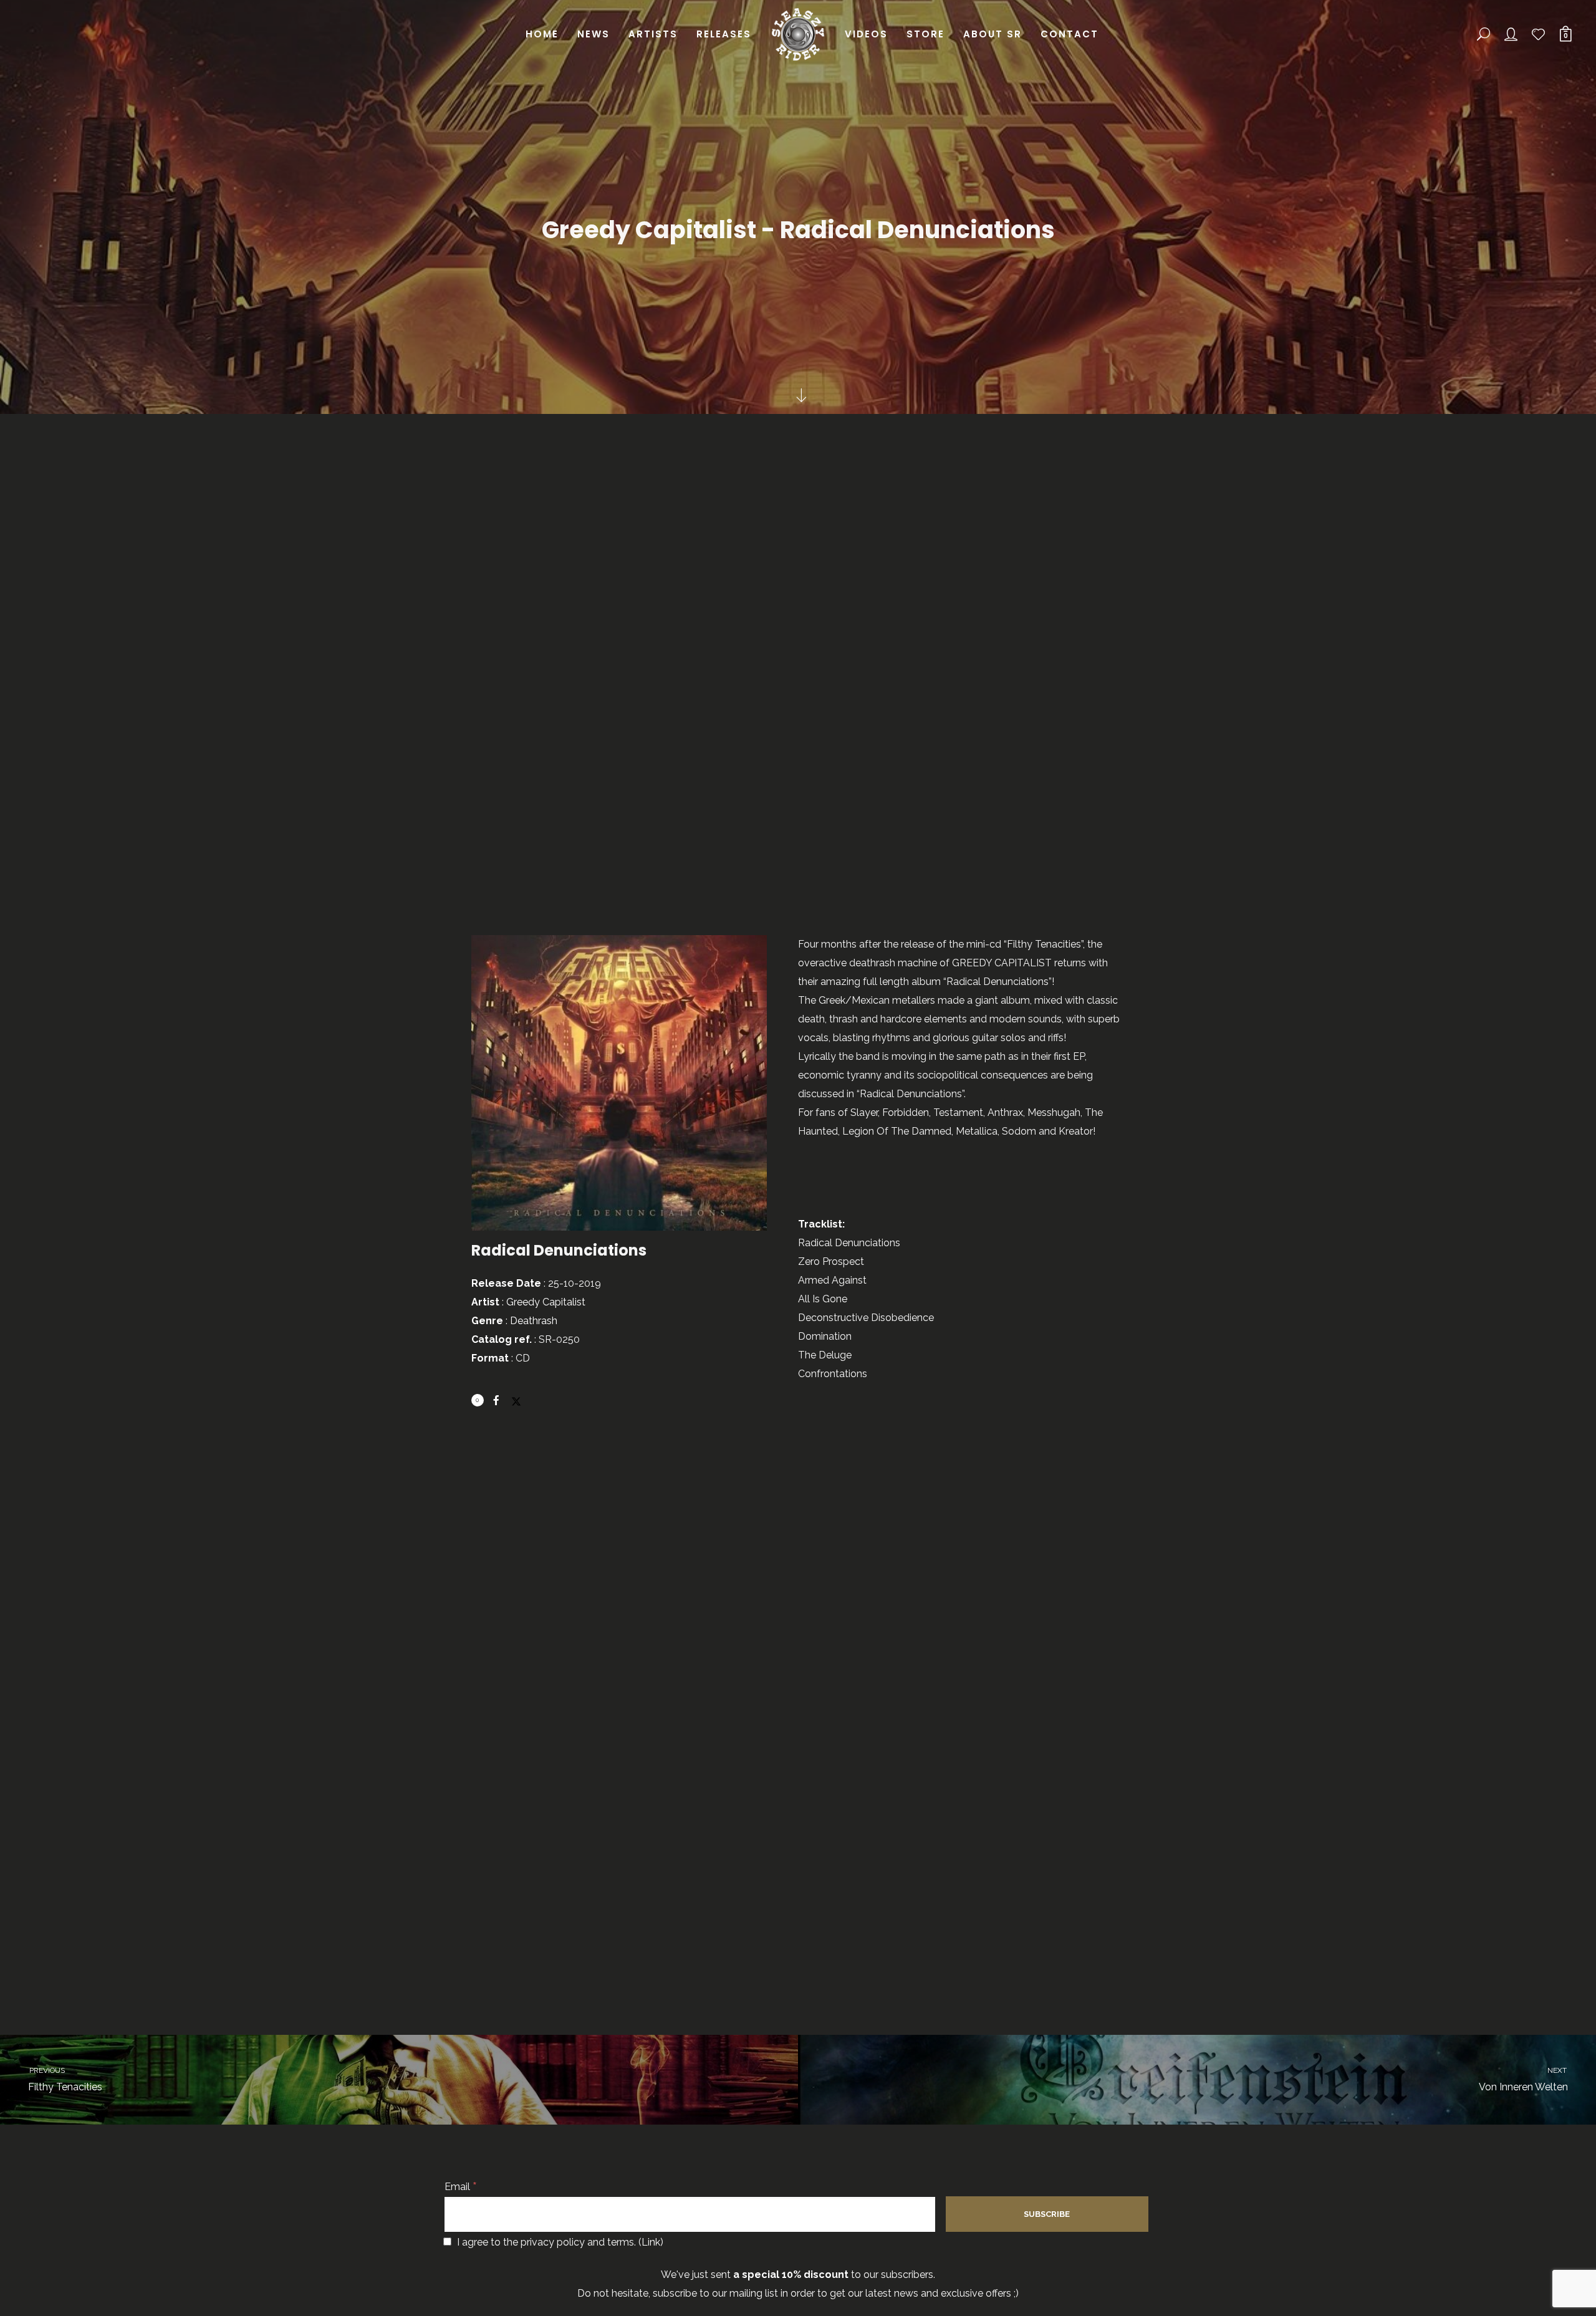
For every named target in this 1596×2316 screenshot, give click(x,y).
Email (461, 2187)
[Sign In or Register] (1511, 34)
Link (651, 2242)
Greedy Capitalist (546, 1302)
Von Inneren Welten (1524, 2079)
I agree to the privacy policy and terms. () (559, 2242)
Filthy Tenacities (65, 2079)
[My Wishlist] (1539, 34)
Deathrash (534, 1321)
